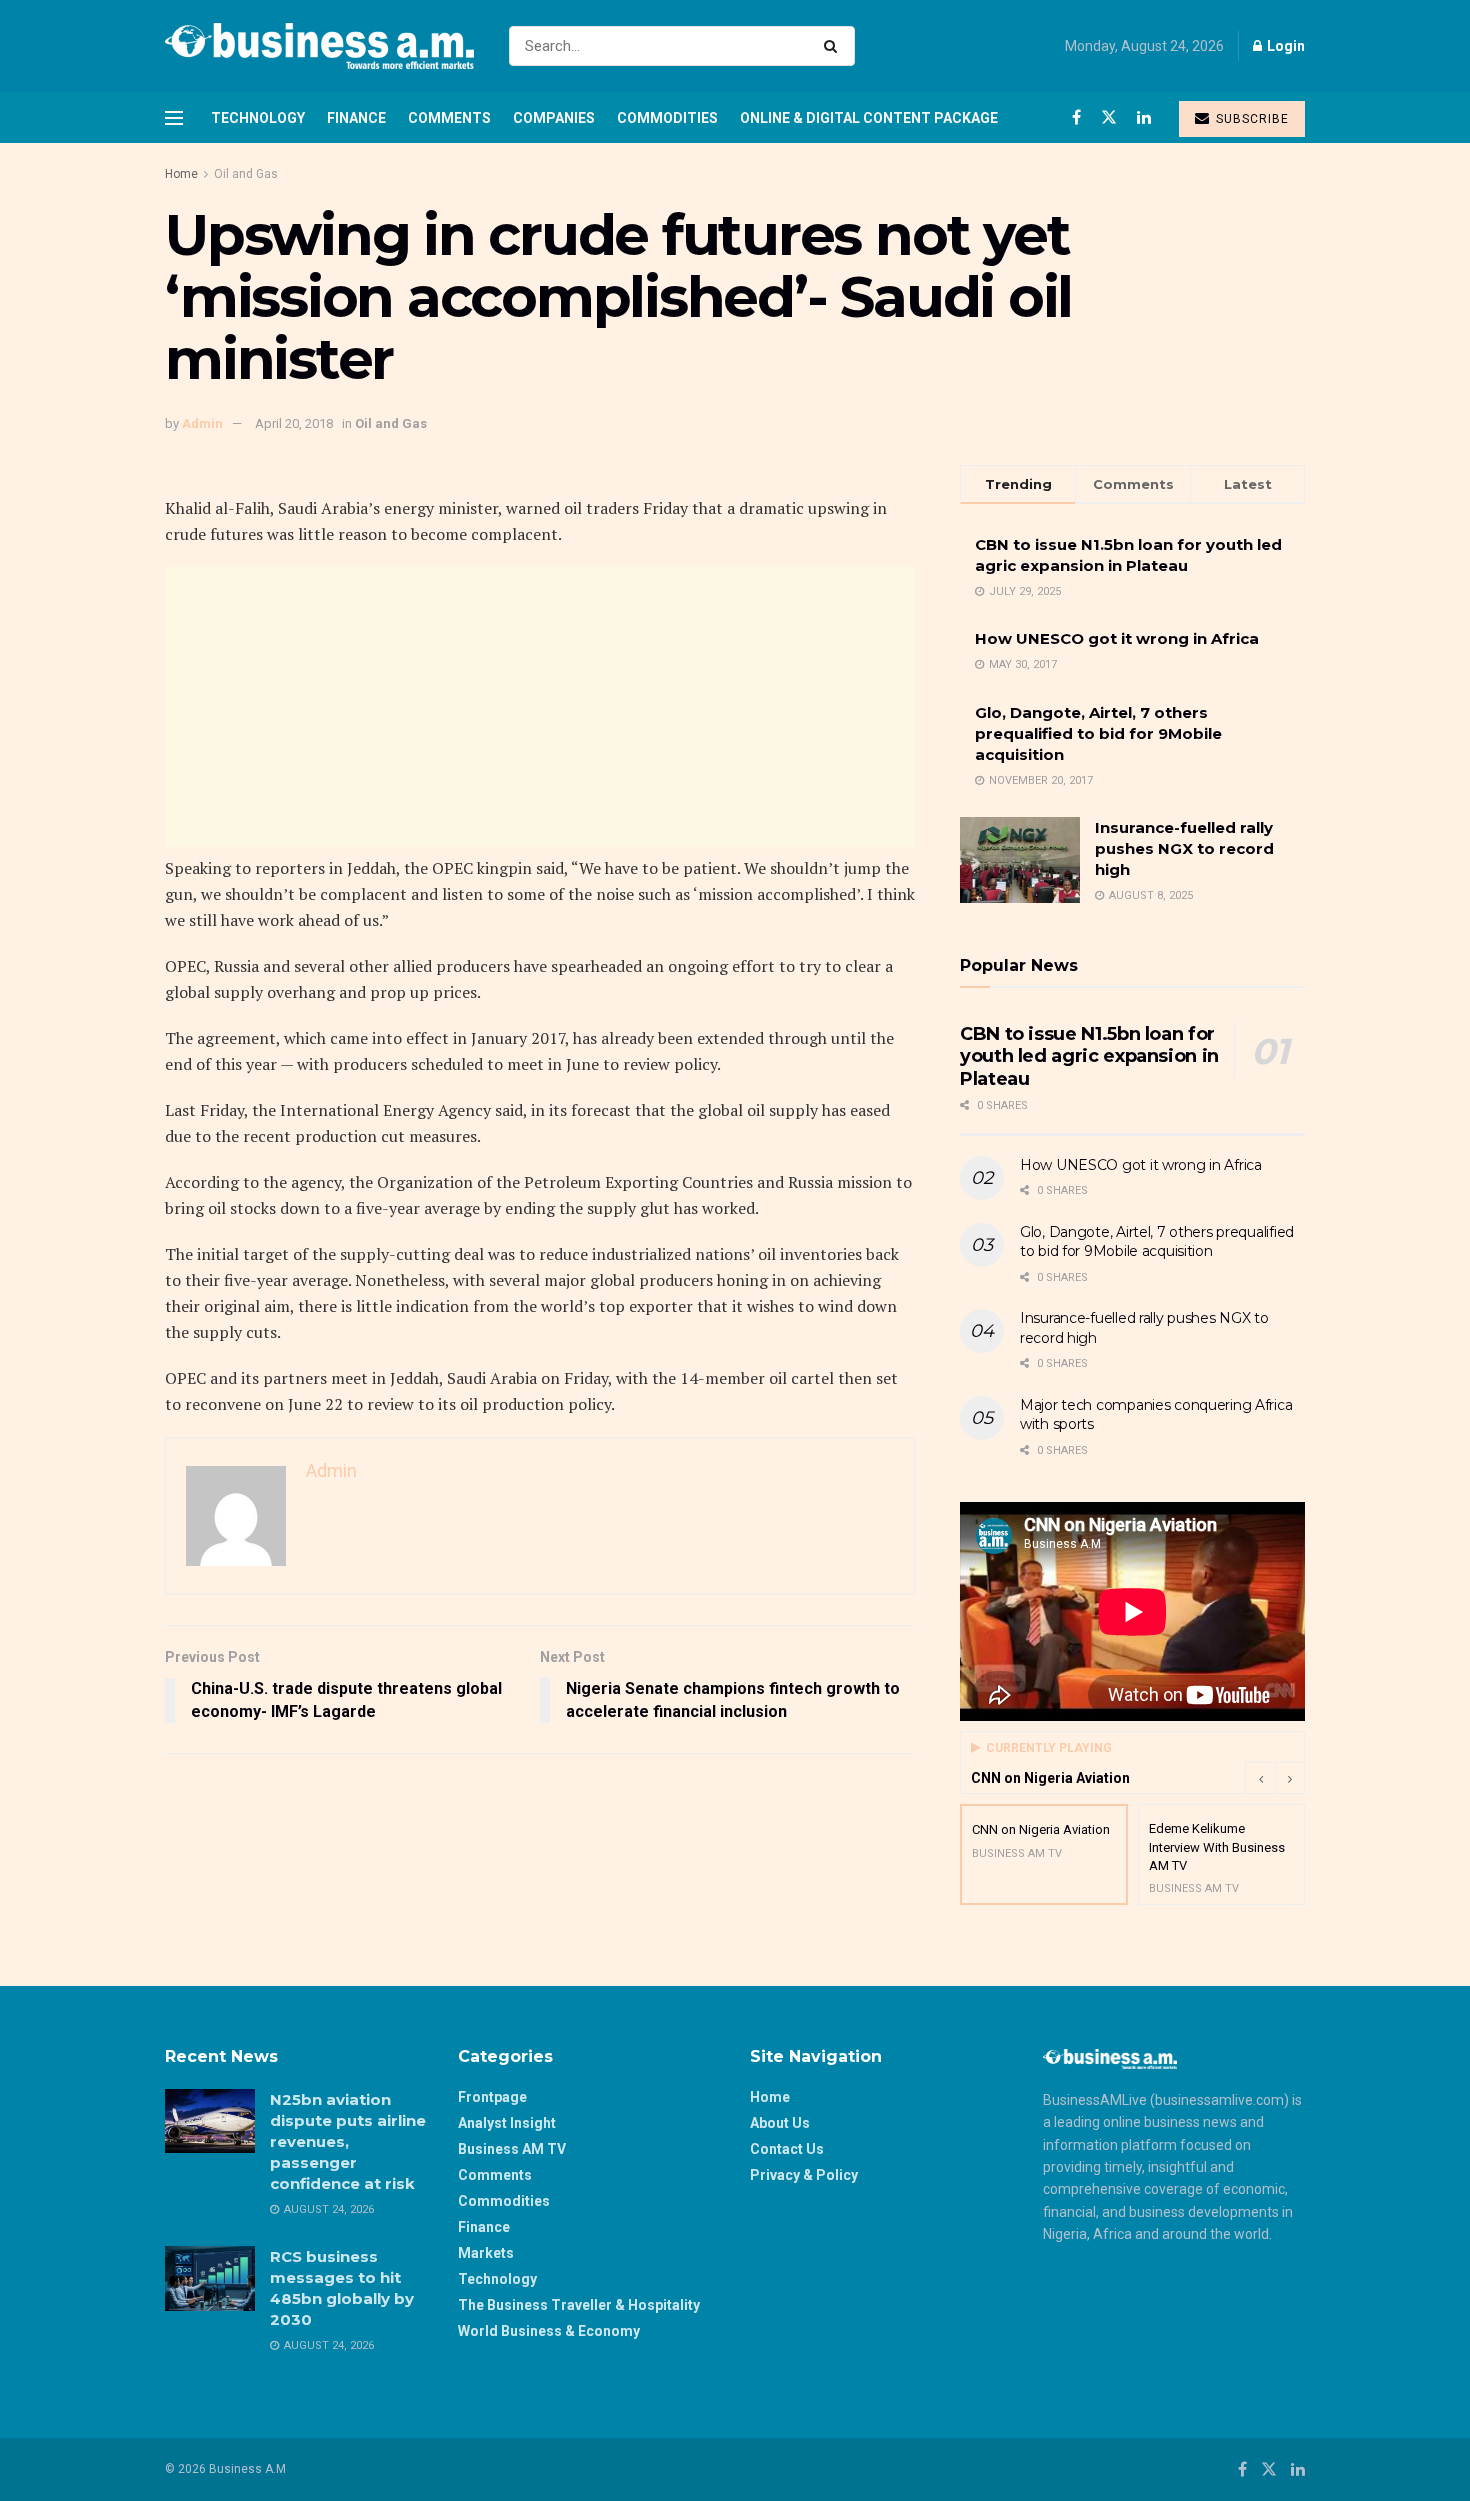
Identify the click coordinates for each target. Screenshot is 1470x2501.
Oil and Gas (246, 174)
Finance (356, 118)
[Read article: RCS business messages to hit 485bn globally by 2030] (210, 2278)
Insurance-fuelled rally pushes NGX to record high (1184, 848)
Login (1284, 46)
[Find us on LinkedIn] (1144, 117)
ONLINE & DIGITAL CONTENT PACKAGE (869, 118)
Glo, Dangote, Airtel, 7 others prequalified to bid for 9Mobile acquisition (1098, 733)
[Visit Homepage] (319, 46)
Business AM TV (512, 2149)
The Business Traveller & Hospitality (579, 2305)
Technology (258, 118)
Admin (202, 423)
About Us (780, 2123)
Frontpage (492, 2097)
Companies (554, 118)
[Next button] (1290, 1778)
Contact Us (787, 2149)
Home (181, 174)
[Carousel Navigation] (1275, 1778)
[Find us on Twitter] (1109, 117)
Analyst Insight (507, 2123)
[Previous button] (1260, 1778)
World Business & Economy (549, 2331)
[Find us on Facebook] (1076, 117)
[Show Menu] (174, 118)
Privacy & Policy (804, 2175)
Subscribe (1250, 119)
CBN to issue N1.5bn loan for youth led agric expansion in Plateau (1089, 1056)
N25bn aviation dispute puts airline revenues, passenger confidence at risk (348, 2141)
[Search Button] (834, 46)
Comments (449, 118)
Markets (486, 2253)
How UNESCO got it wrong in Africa (1117, 638)
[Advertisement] (540, 707)
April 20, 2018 (294, 423)
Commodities (667, 118)
